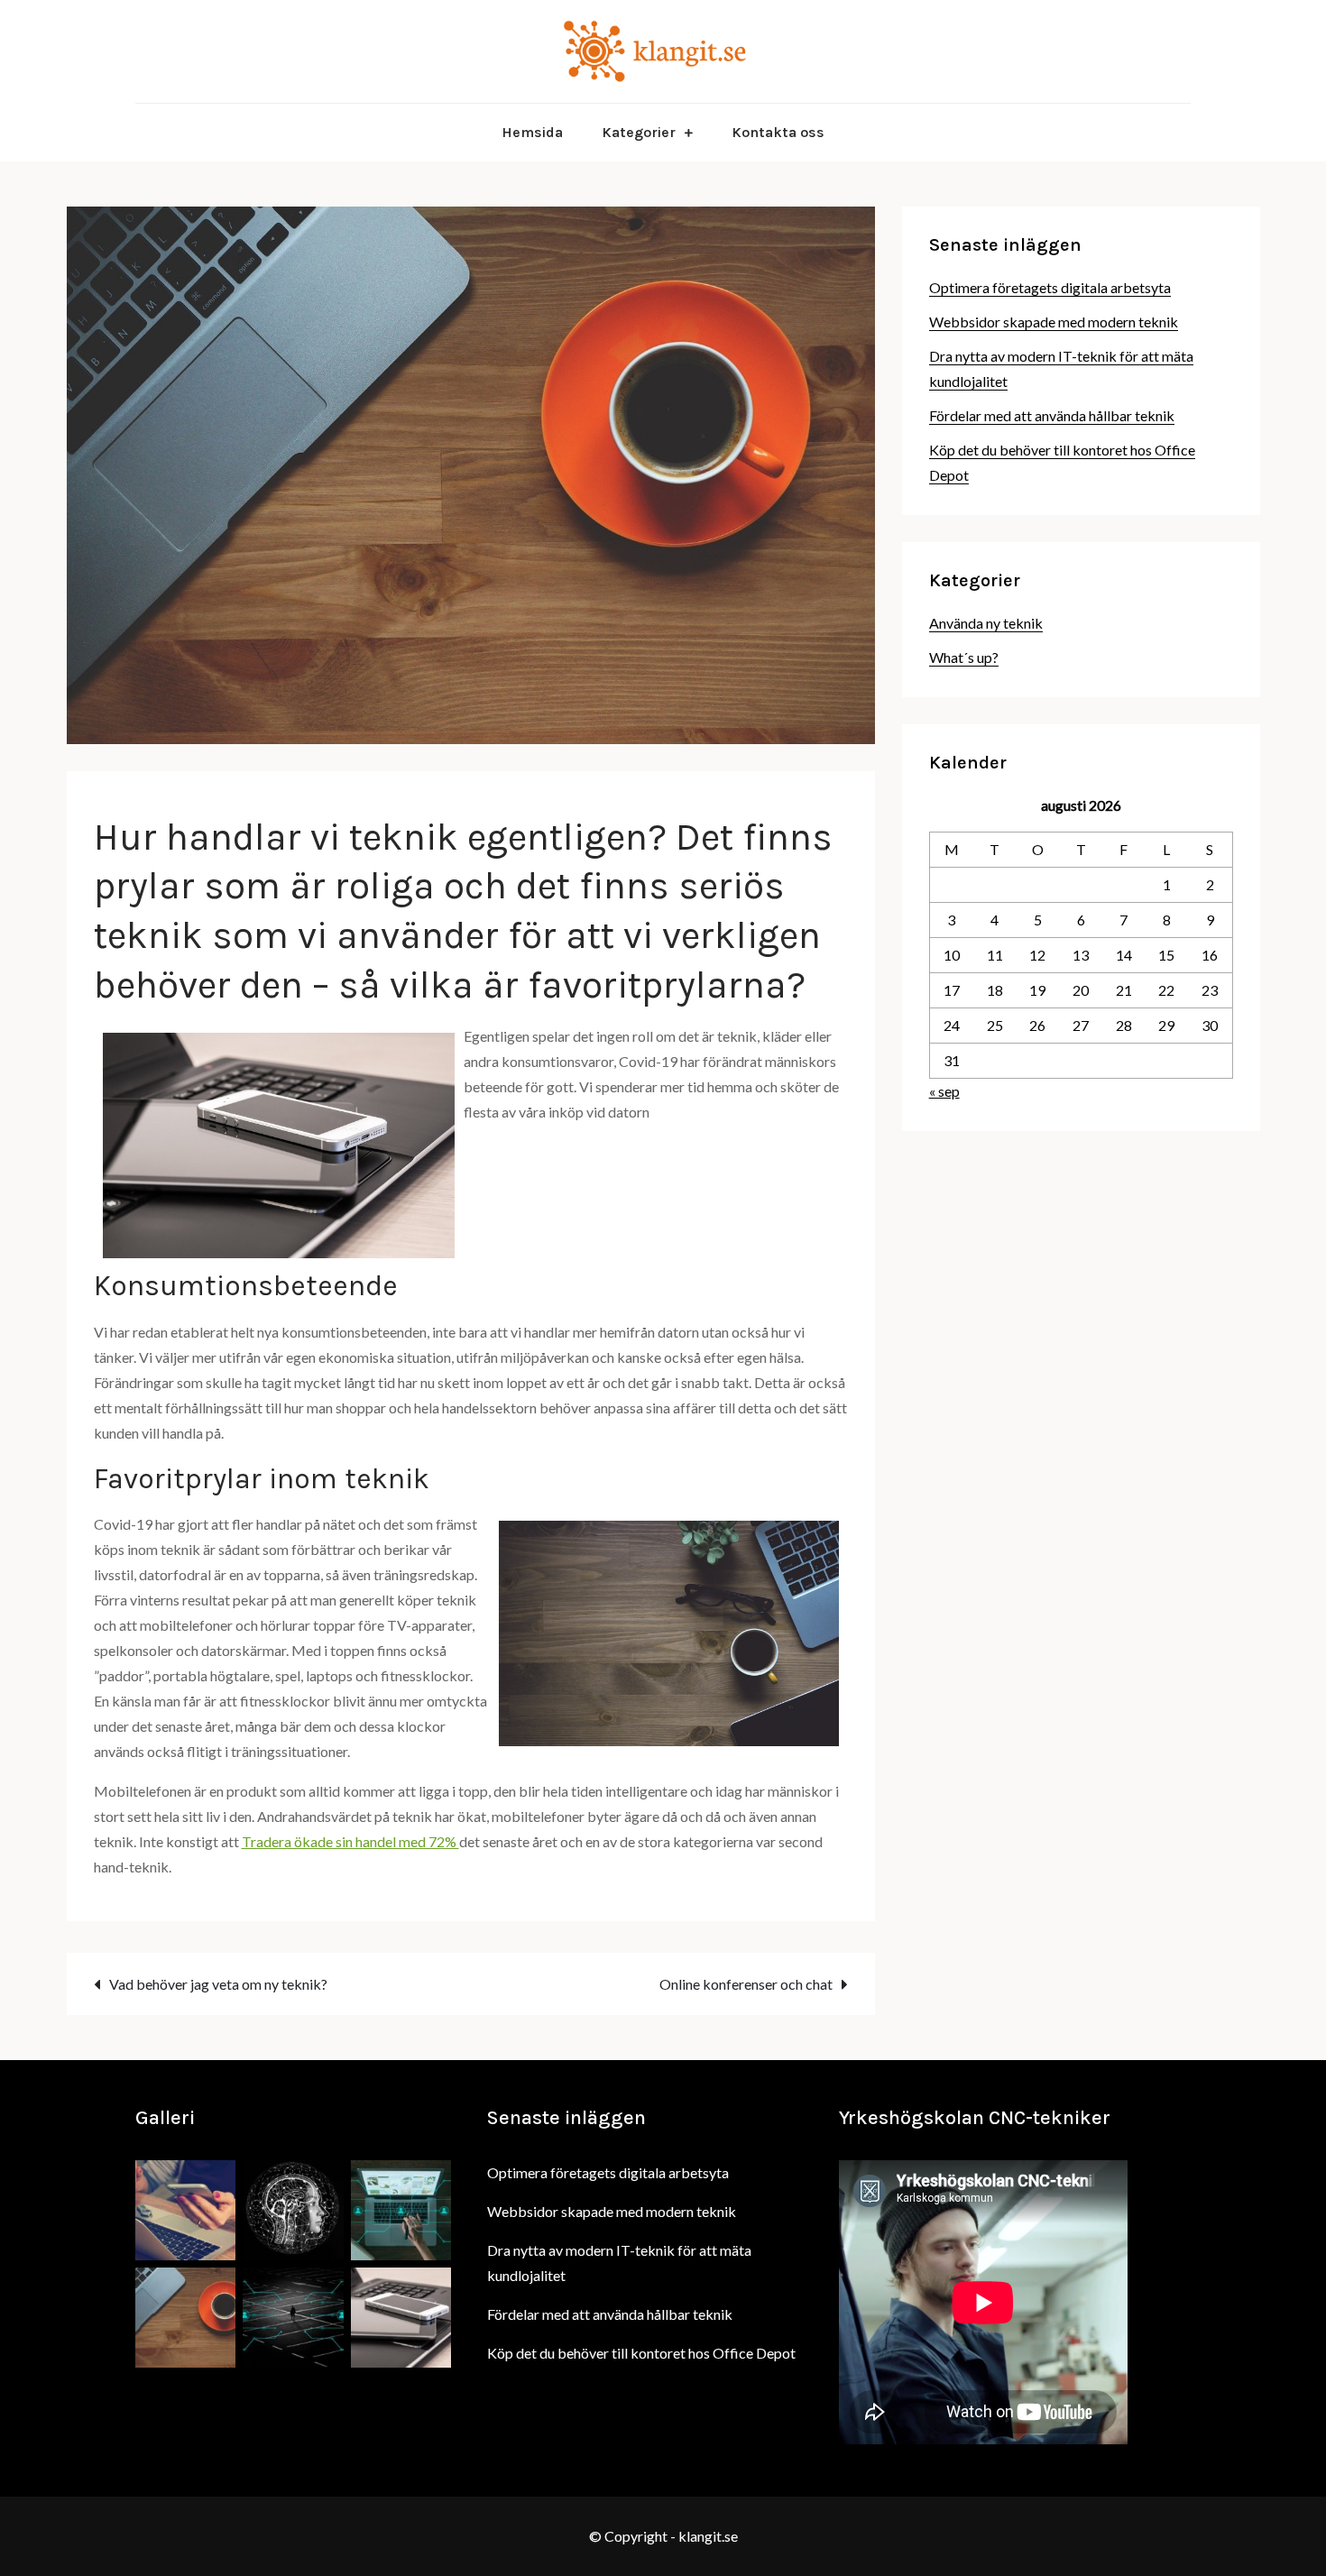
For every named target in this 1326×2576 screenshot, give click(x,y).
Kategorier (639, 132)
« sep (944, 1091)
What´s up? (964, 657)
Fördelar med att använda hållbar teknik (1052, 415)
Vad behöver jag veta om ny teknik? (218, 1984)
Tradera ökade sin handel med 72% (350, 1841)
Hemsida (532, 132)
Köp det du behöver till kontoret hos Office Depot (641, 2353)
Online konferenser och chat (746, 1984)
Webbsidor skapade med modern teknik (1054, 322)
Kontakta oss (778, 132)
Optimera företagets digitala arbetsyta (1050, 287)
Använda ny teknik (986, 623)
